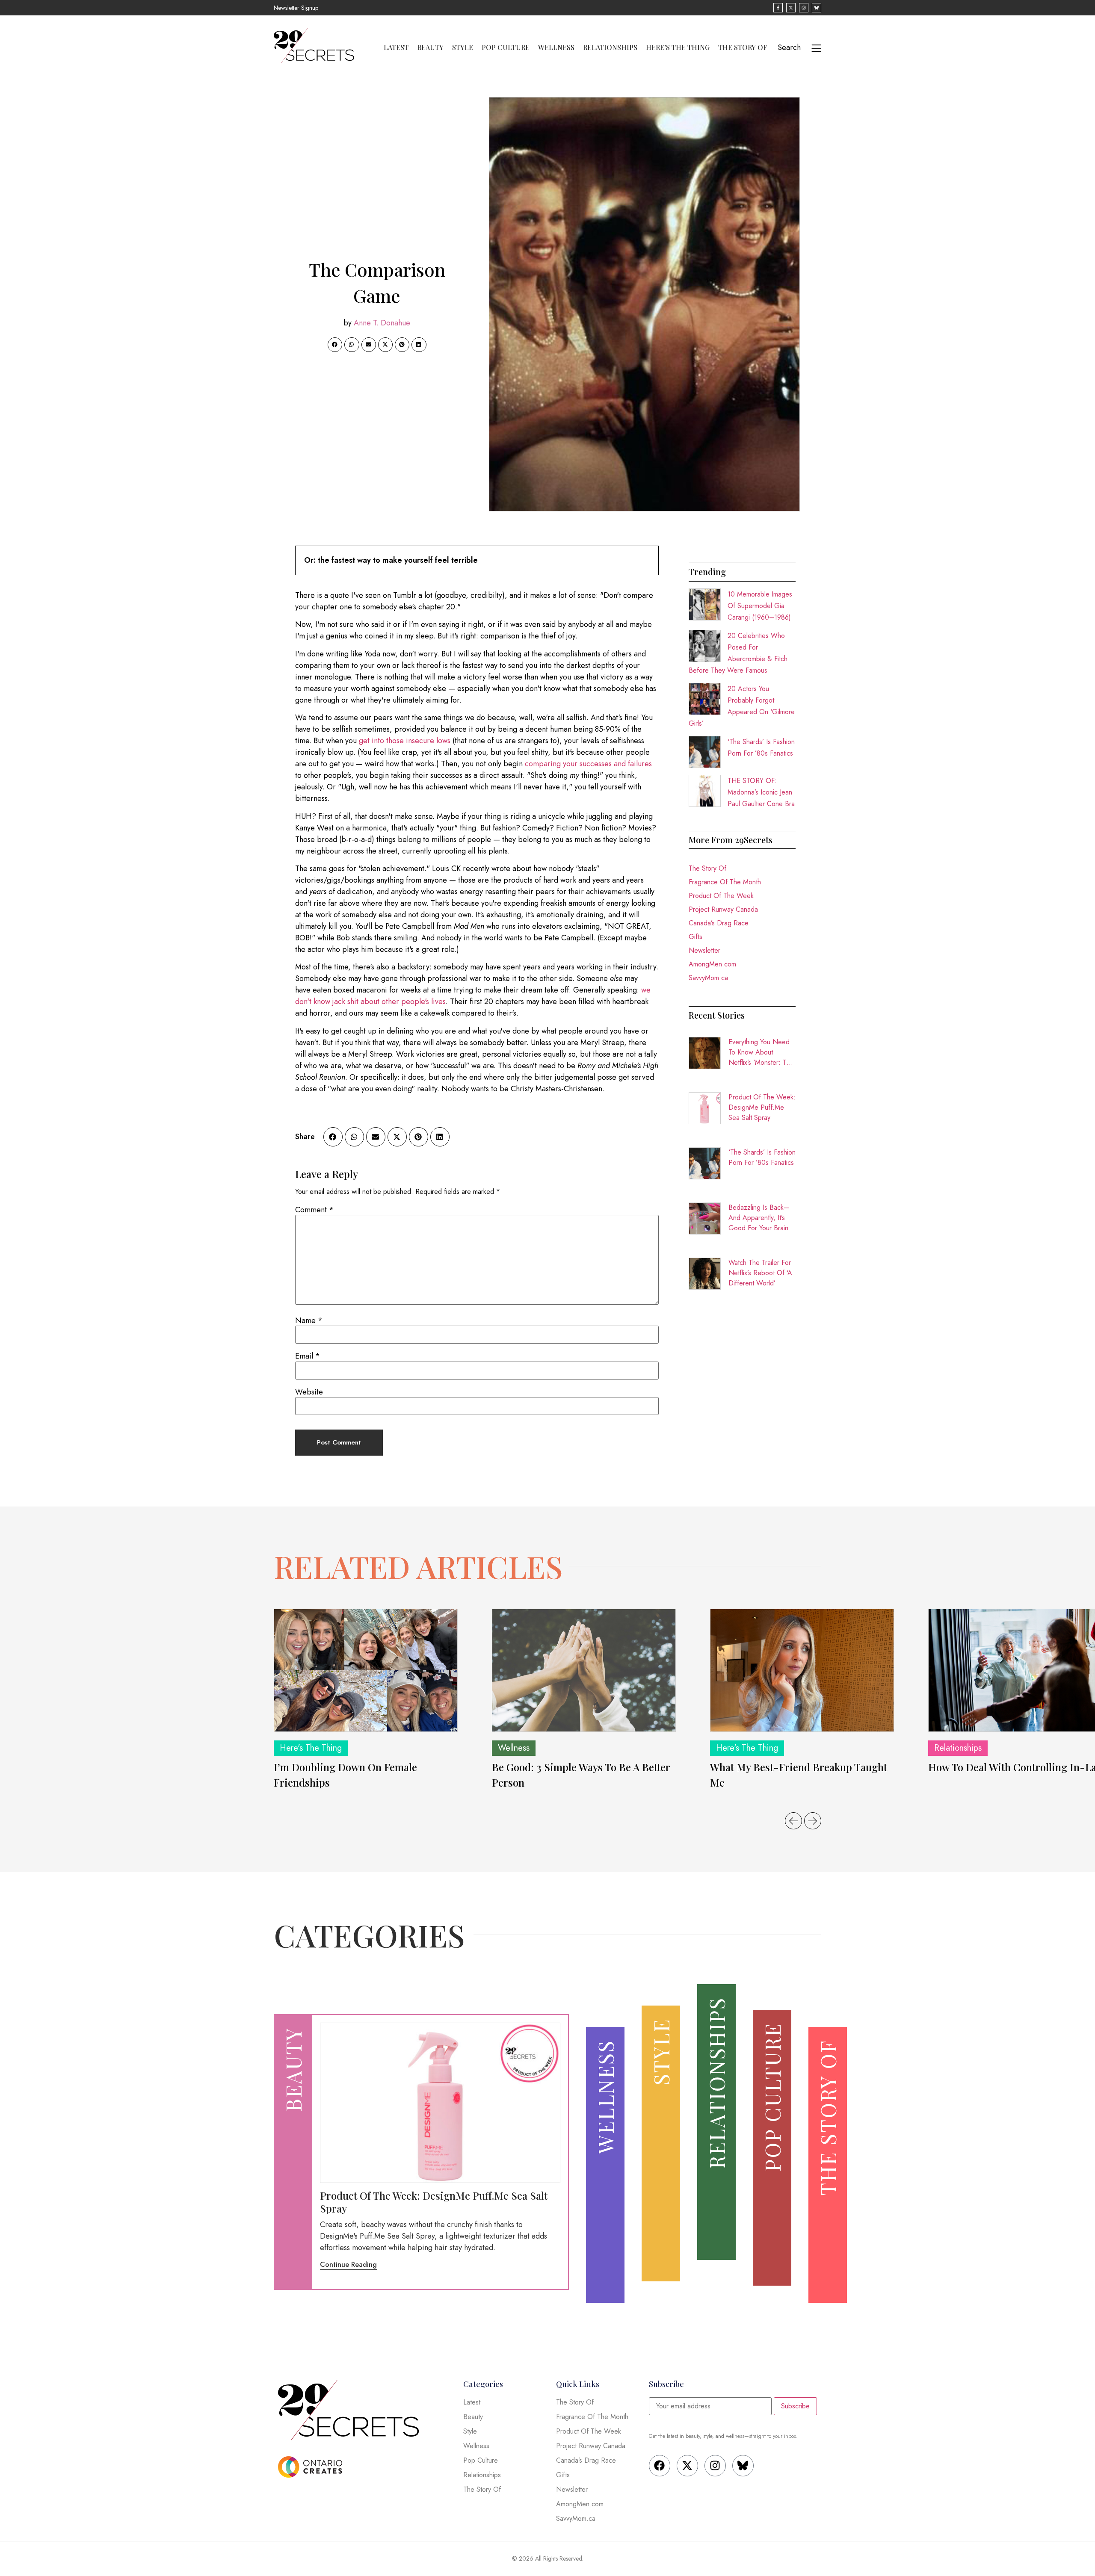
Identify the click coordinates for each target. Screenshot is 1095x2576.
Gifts (695, 937)
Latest (396, 47)
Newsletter (704, 950)
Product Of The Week (721, 896)
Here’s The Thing (678, 47)
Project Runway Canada (723, 909)
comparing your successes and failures (588, 764)
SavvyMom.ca (708, 978)
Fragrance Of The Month (725, 882)
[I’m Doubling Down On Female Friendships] (366, 1670)
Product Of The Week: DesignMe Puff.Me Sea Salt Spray (762, 1107)
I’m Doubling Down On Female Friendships (345, 1775)
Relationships (610, 47)
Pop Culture (506, 47)
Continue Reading (348, 2264)
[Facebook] (660, 2466)
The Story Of (743, 47)
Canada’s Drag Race (719, 923)
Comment (314, 1210)
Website (309, 1392)
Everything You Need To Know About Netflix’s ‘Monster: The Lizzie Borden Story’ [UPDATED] (761, 1052)
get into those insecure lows (406, 741)
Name (309, 1320)
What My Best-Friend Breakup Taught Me (799, 1775)
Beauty (430, 47)
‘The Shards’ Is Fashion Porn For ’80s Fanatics (762, 1157)
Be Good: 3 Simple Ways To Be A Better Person (581, 1775)
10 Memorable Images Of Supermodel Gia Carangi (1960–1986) (760, 606)
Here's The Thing (311, 1748)
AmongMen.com (712, 964)
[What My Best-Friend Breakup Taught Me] (802, 1670)
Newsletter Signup (296, 8)
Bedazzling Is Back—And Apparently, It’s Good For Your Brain (759, 1218)
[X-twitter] (687, 2466)
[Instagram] (715, 2466)
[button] (335, 345)
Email (308, 1356)
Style (463, 47)
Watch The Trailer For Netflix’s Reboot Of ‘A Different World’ (760, 1273)
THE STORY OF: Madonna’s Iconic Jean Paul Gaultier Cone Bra (761, 792)
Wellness (556, 47)
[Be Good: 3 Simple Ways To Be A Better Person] (584, 1670)
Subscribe (795, 2406)
